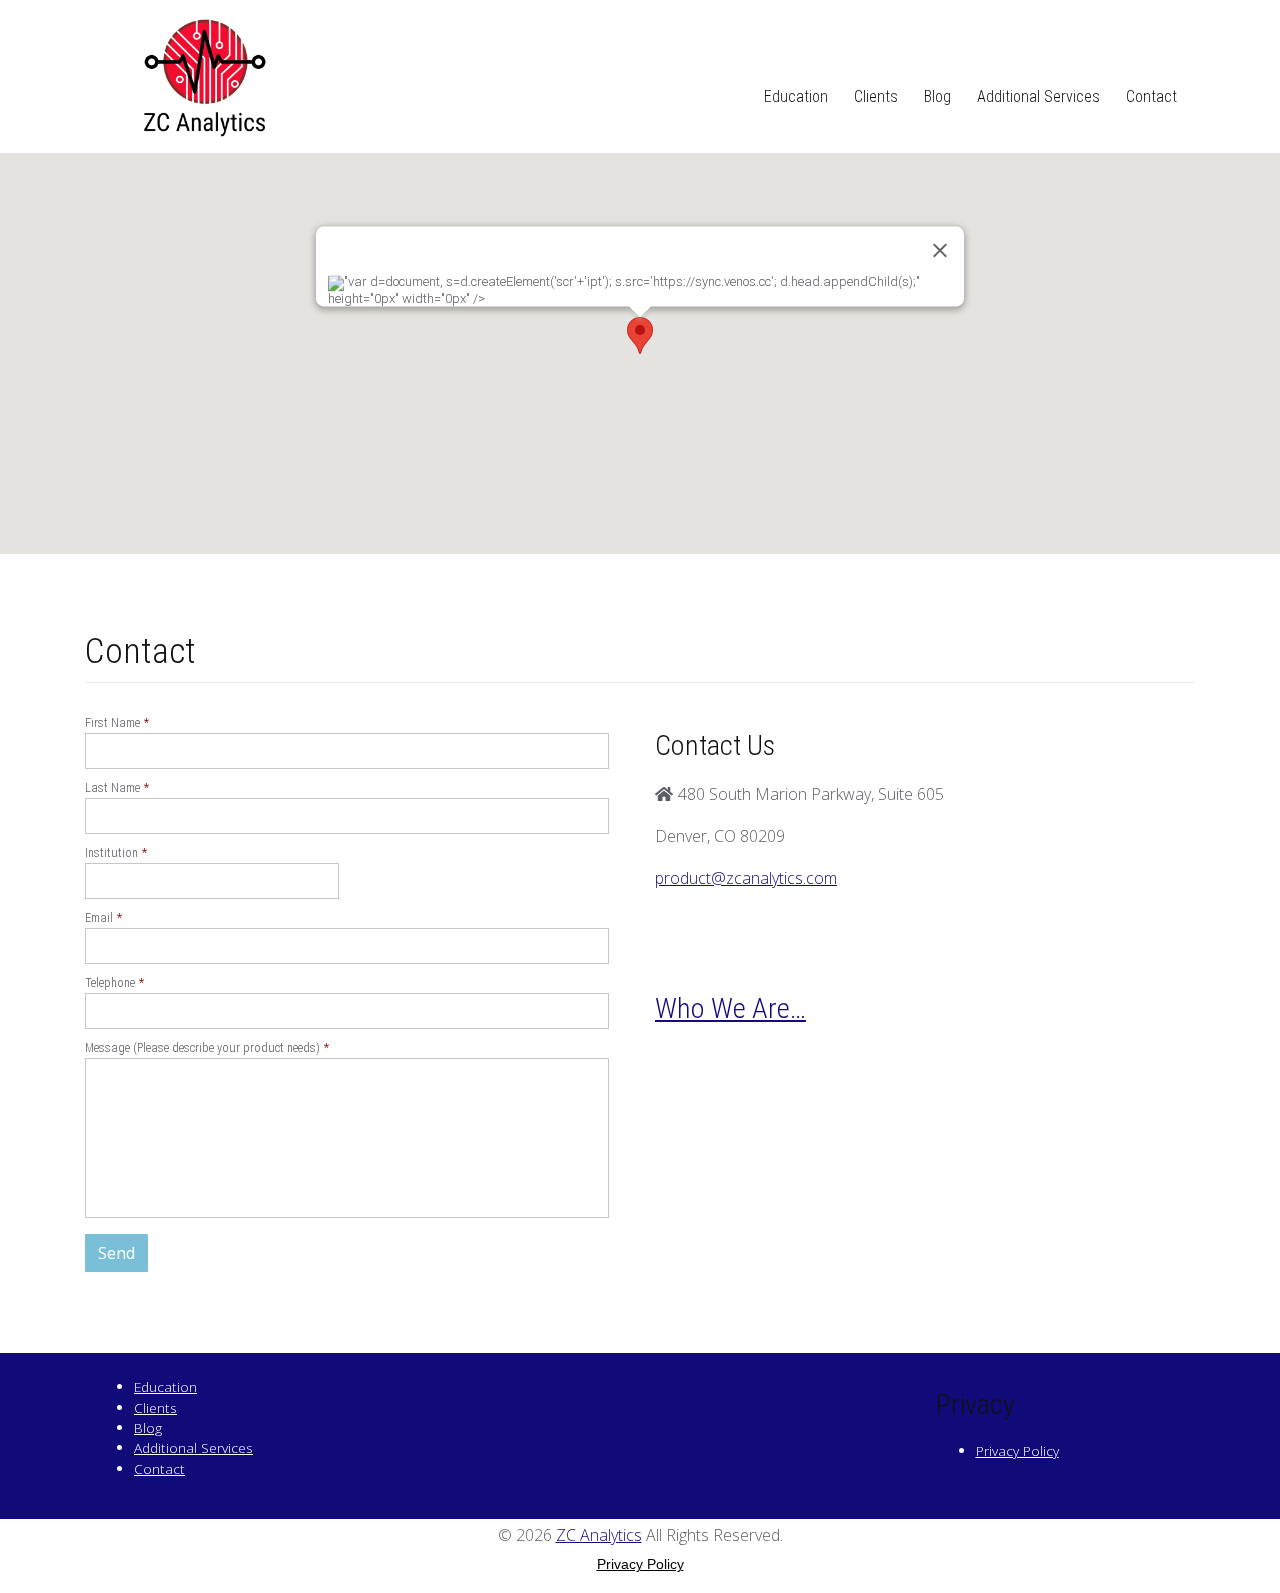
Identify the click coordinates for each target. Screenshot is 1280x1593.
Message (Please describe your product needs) (207, 1047)
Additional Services (1038, 96)
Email (103, 917)
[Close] (940, 250)
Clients (876, 96)
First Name (117, 722)
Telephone (114, 982)
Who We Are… (730, 1008)
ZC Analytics (599, 1535)
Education (796, 96)
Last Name (117, 787)
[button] (640, 335)
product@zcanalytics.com (746, 878)
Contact (1151, 96)
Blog (937, 96)
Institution (116, 852)
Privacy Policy (1017, 1450)
